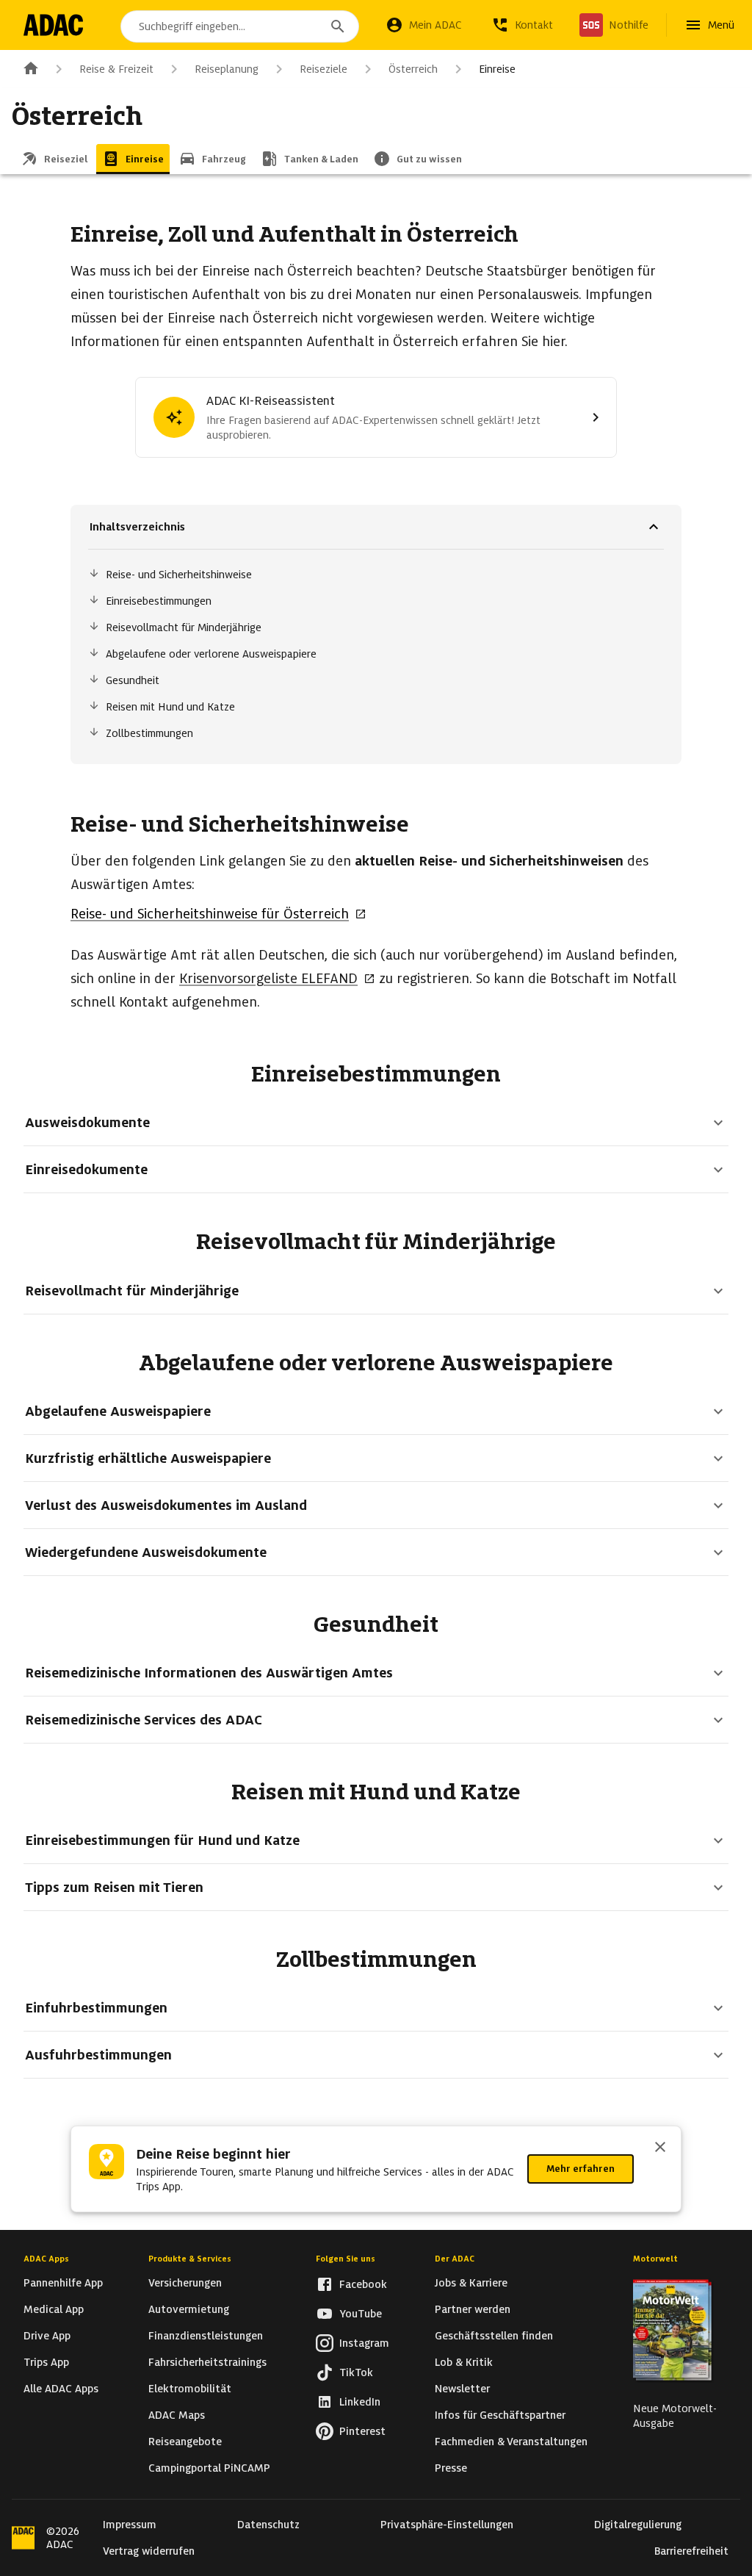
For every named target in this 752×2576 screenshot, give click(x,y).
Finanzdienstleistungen (206, 2336)
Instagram (364, 2343)
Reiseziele (323, 69)
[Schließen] (660, 2148)
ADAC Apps (46, 2259)
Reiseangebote (185, 2442)
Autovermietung (189, 2309)
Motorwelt (655, 2259)
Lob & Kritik (464, 2362)
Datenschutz (268, 2525)
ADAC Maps (177, 2415)
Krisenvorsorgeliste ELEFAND (268, 978)
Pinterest (362, 2431)
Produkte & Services (190, 2259)
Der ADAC (455, 2259)
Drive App (47, 2336)
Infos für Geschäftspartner (500, 2415)
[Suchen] (338, 26)
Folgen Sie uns (346, 2259)
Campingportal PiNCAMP (209, 2468)
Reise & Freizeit (116, 69)
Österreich (413, 69)
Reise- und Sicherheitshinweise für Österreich (210, 914)
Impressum (130, 2525)
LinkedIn (360, 2402)
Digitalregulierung (638, 2525)
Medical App (54, 2309)
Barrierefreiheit (691, 2551)
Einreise (497, 69)
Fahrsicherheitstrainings (207, 2362)
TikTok (356, 2372)
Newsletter (462, 2389)
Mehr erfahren (581, 2169)
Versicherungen (185, 2283)
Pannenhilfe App (63, 2283)
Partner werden (473, 2309)
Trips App (46, 2362)
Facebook (363, 2284)
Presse (451, 2468)
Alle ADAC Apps (61, 2389)
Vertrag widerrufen (149, 2551)
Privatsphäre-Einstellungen (447, 2525)
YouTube (361, 2314)
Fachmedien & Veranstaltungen (511, 2442)
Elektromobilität (190, 2389)
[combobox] (240, 26)
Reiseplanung (227, 69)
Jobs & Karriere (471, 2283)
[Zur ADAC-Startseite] (53, 25)
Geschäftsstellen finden (494, 2336)
